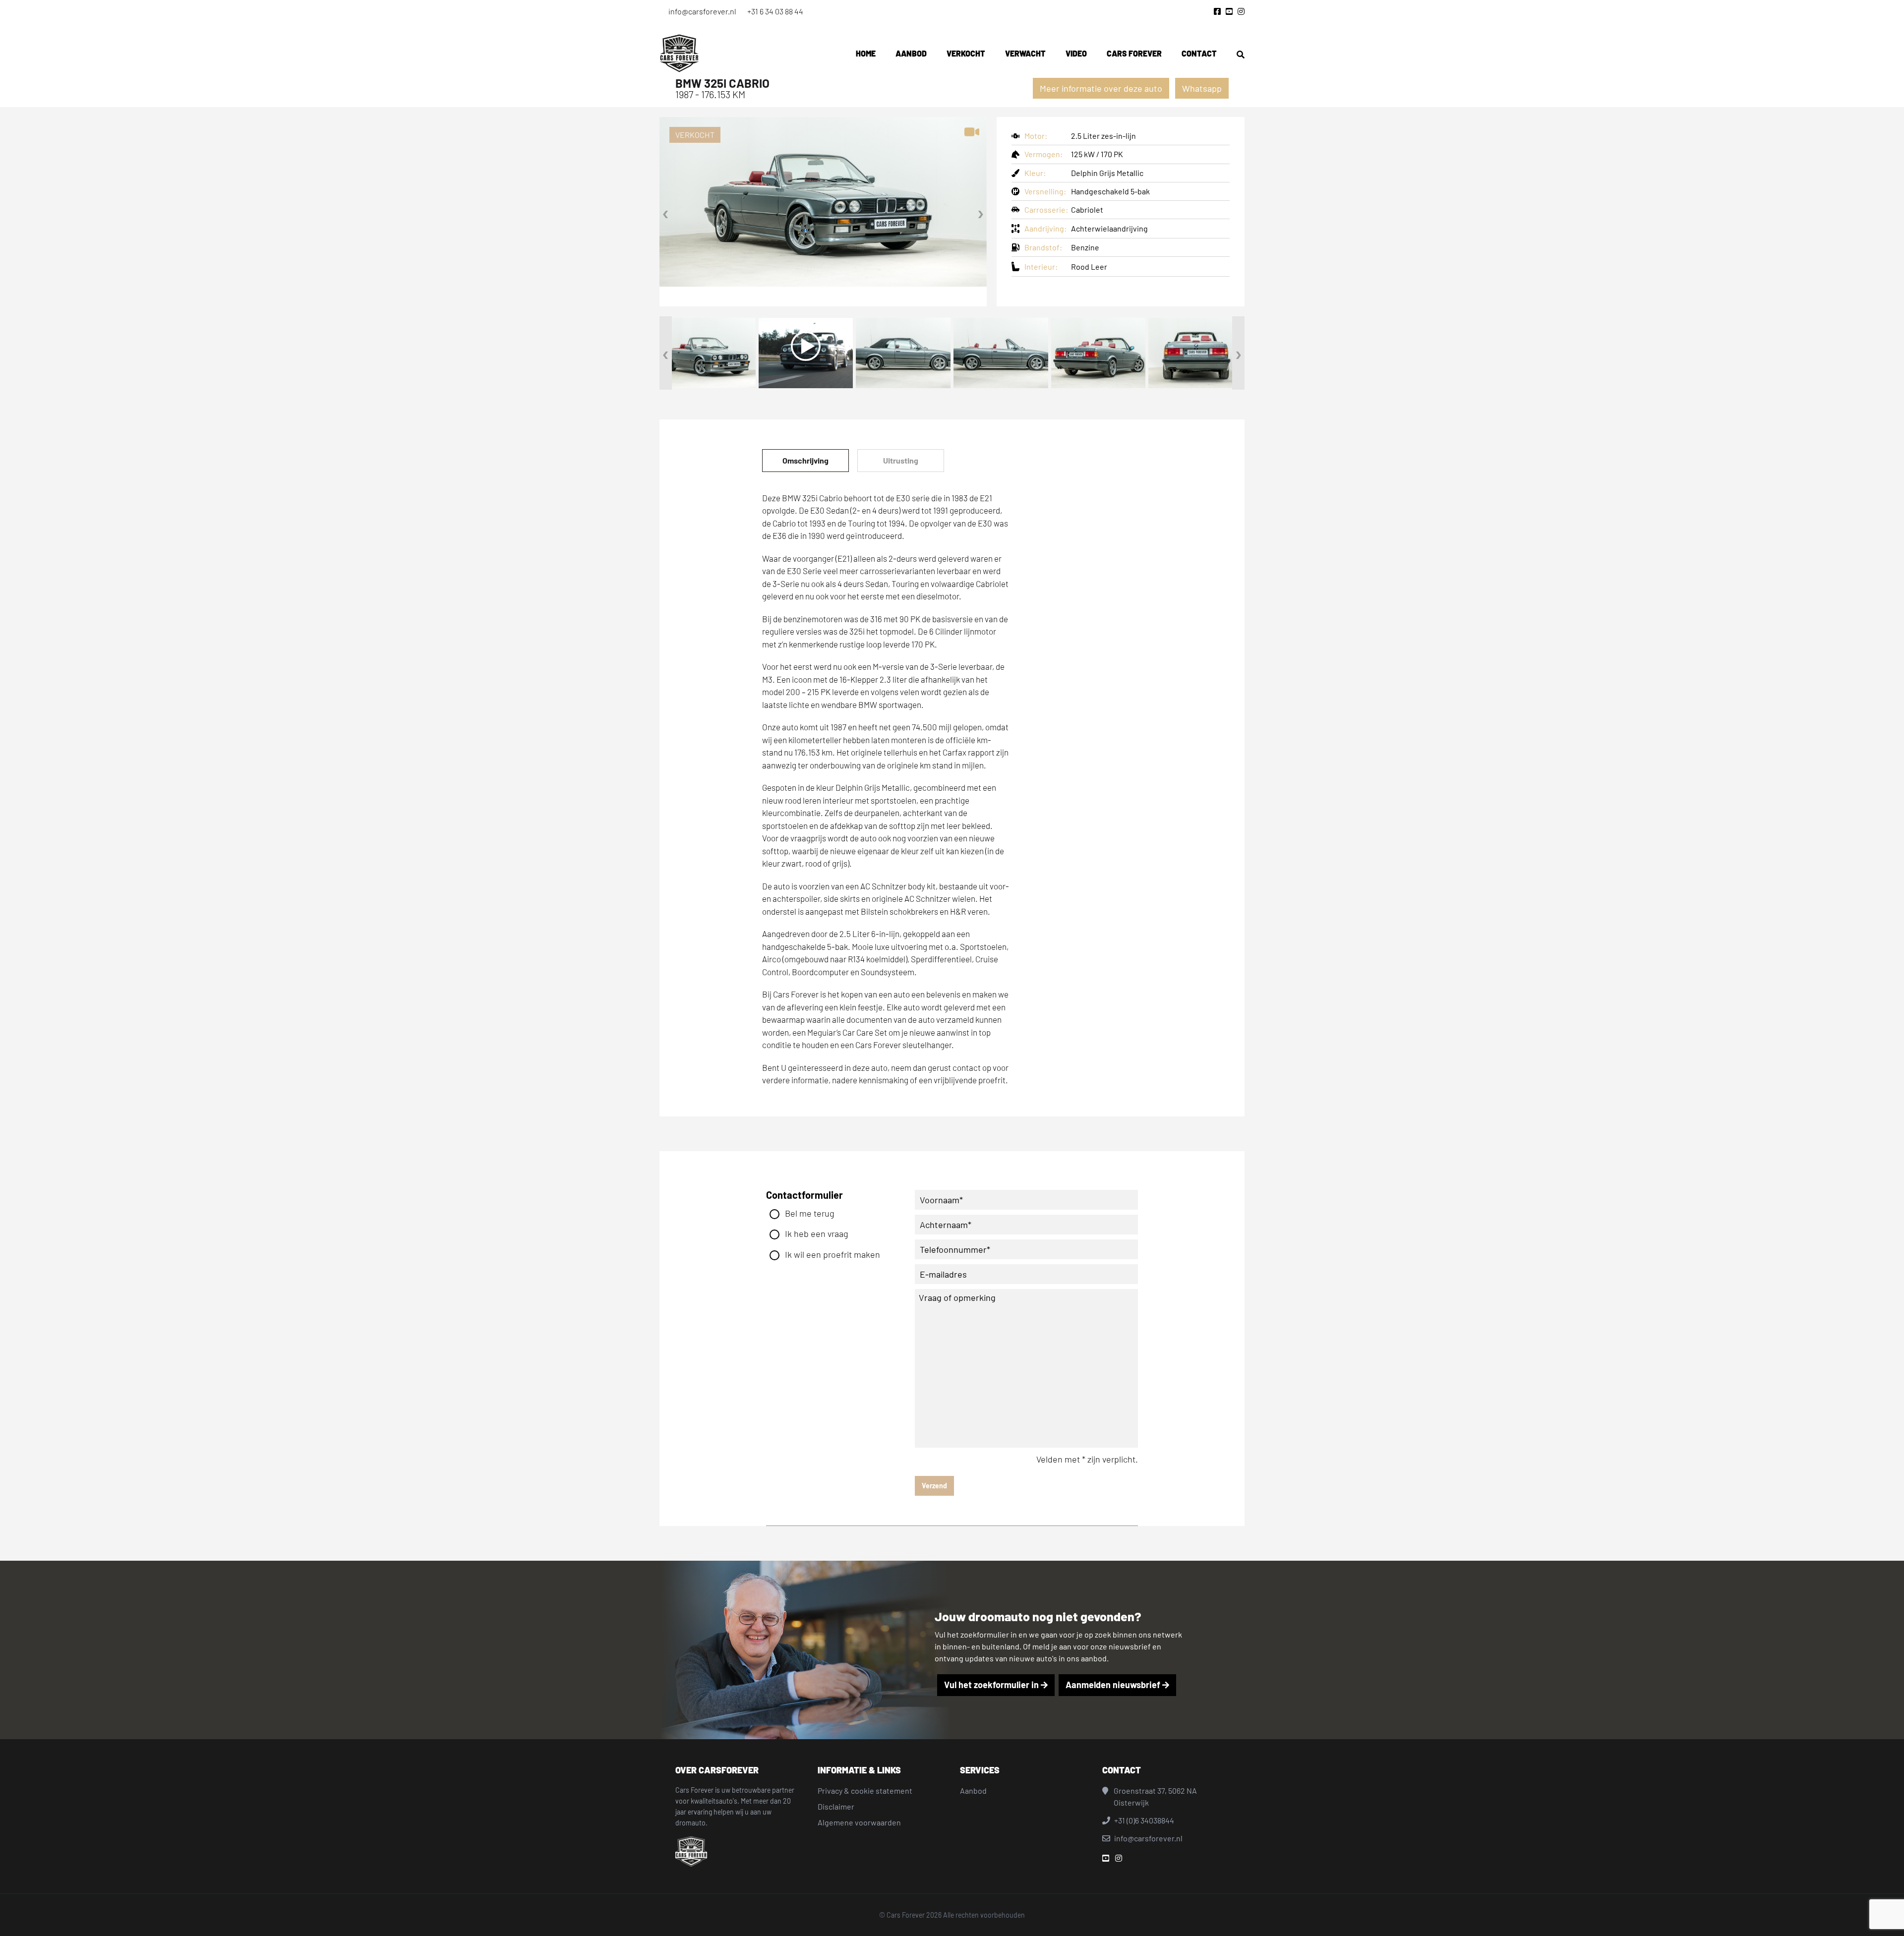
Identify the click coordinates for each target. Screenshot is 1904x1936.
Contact (1199, 53)
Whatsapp (1202, 88)
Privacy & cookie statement (865, 1790)
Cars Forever (1134, 53)
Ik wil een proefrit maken (833, 1254)
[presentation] (666, 212)
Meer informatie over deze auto (1101, 88)
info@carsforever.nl (702, 11)
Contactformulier (804, 1195)
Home (866, 53)
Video (1076, 53)
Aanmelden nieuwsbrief (1114, 1685)
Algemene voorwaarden (859, 1822)
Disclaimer (836, 1806)
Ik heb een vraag (817, 1233)
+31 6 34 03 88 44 (775, 11)
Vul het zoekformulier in (992, 1685)
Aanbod (911, 53)
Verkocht (966, 53)
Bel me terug (810, 1213)
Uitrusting (901, 460)
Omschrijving (805, 460)
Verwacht (1025, 53)
